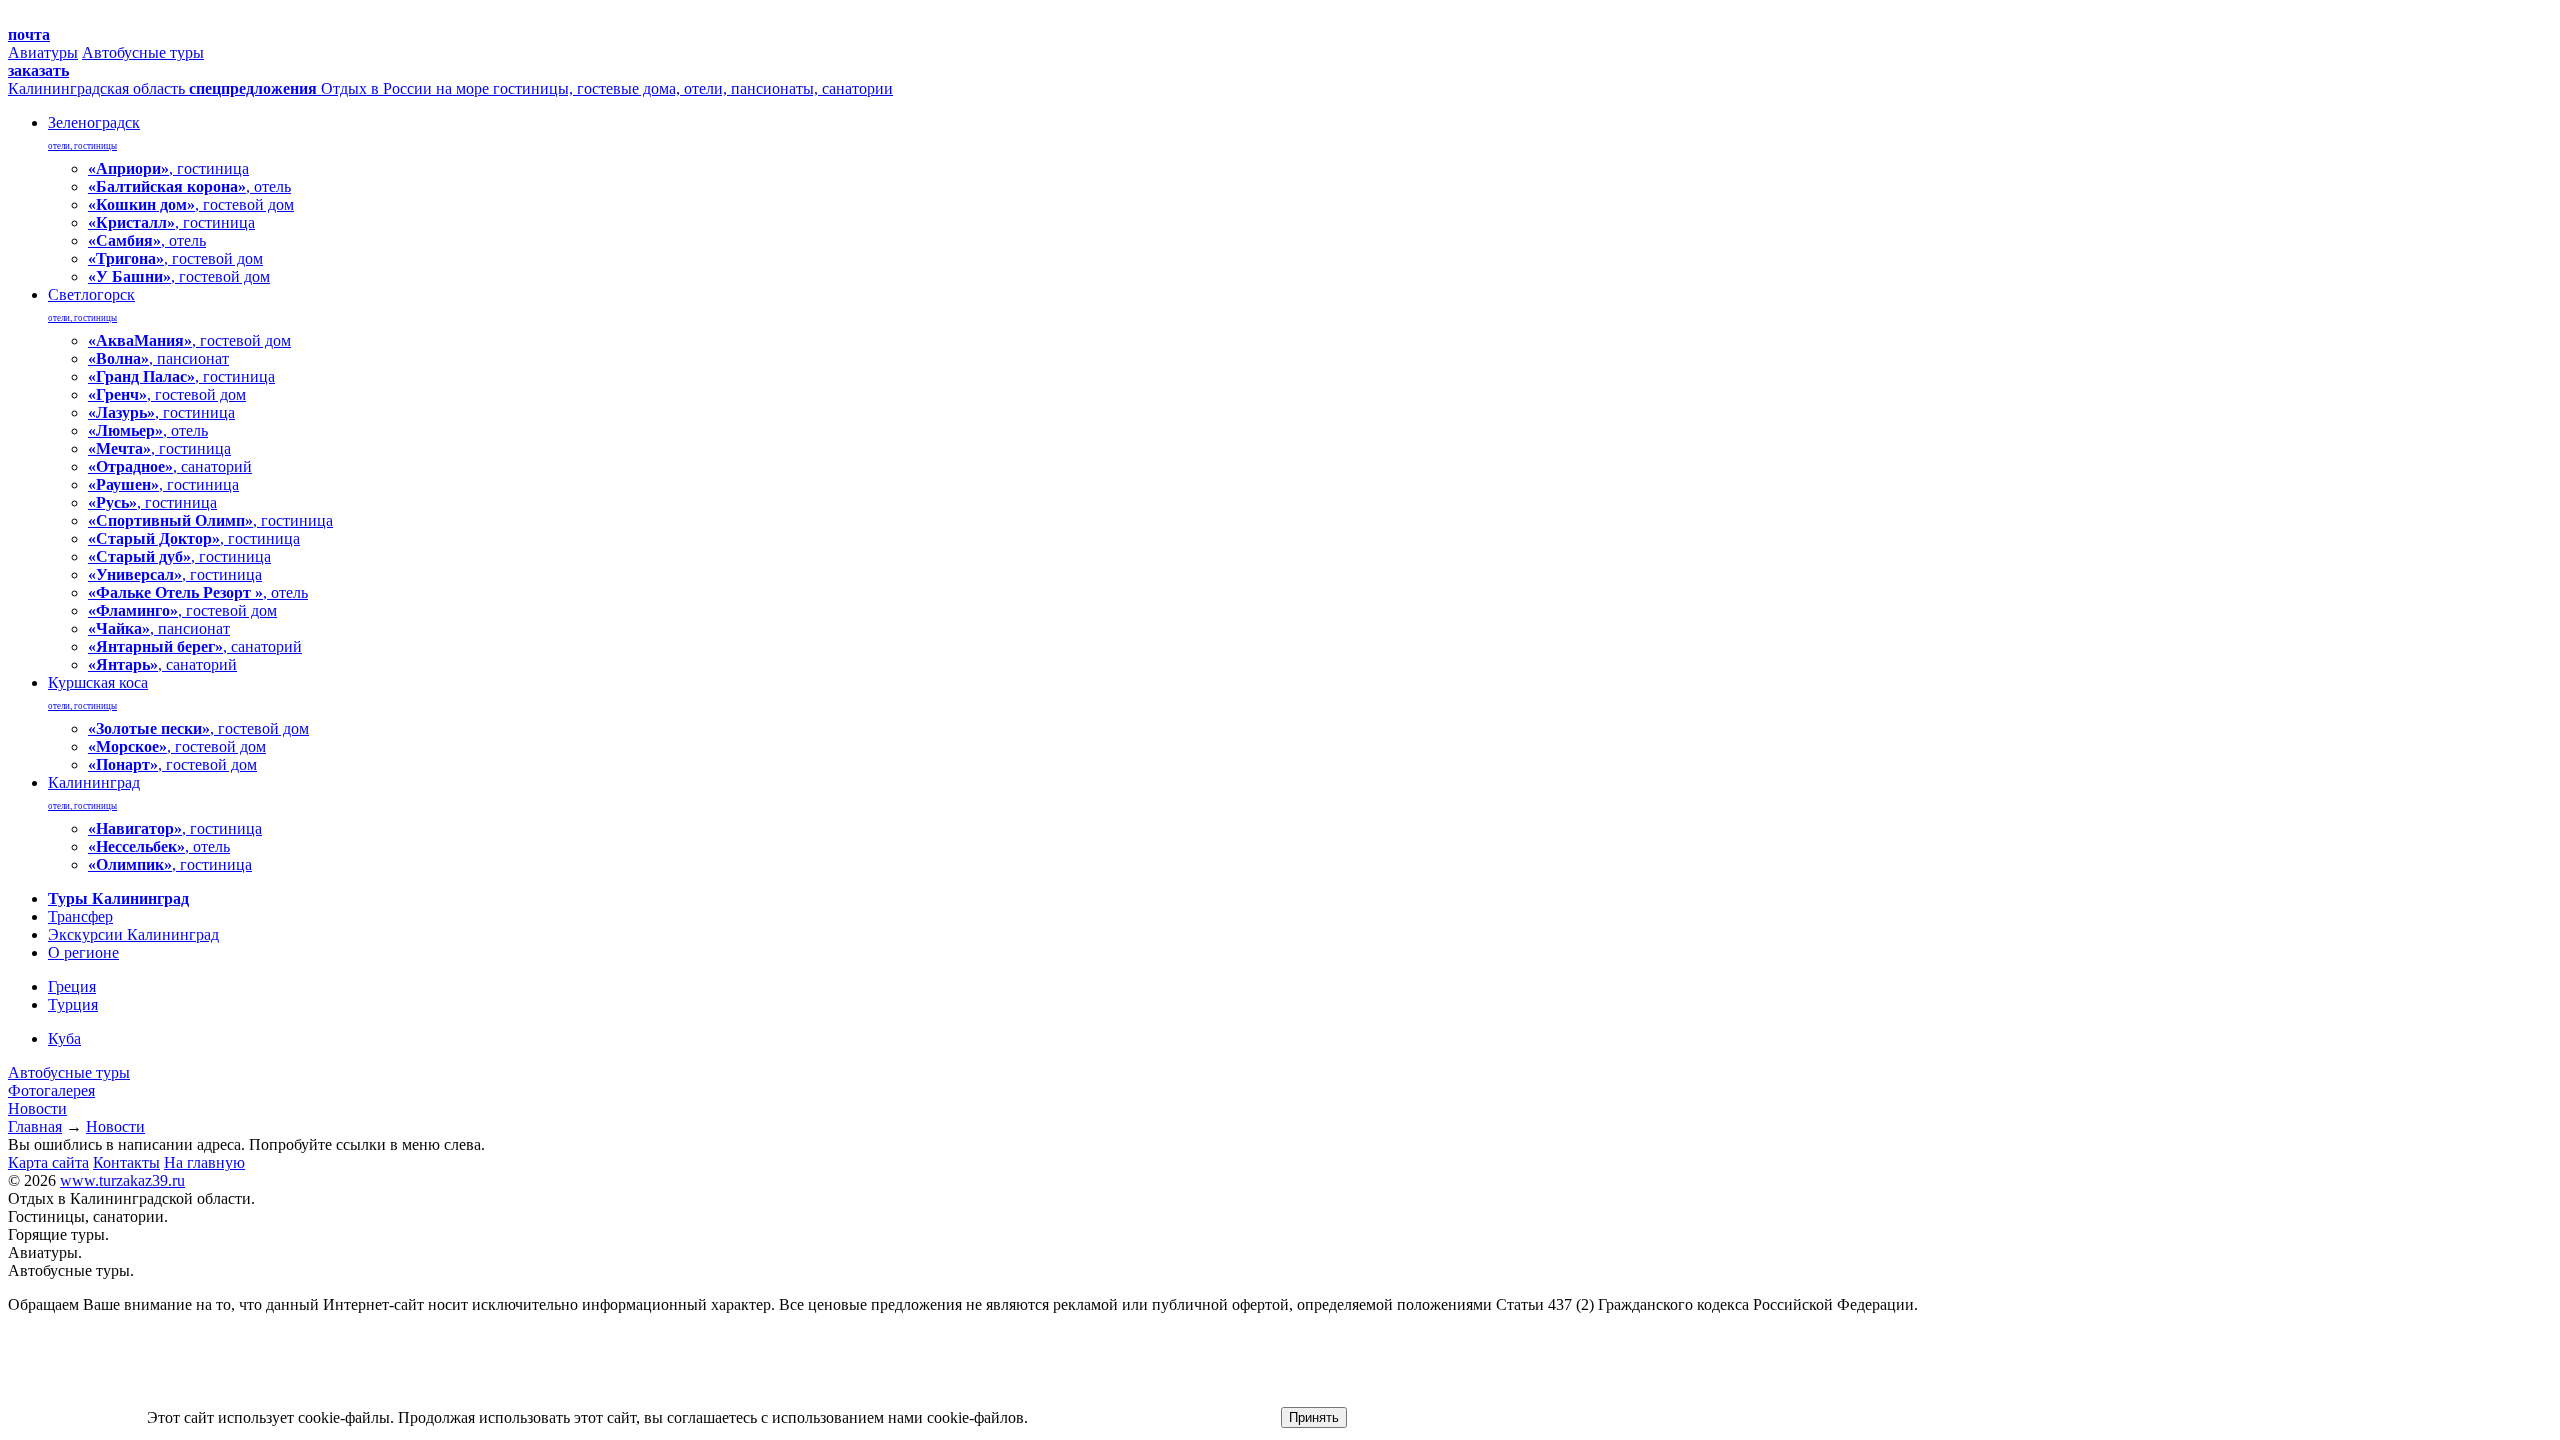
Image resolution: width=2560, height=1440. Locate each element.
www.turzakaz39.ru (122, 1180)
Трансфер (80, 916)
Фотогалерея (51, 1090)
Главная (35, 1126)
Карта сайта (48, 1162)
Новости (37, 1108)
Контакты (126, 1162)
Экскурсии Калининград (133, 934)
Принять (1314, 1417)
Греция (72, 986)
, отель (189, 186)
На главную (204, 1162)
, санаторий (170, 466)
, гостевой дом (191, 204)
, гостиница (168, 168)
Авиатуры (43, 52)
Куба (64, 1038)
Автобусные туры (143, 52)
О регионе (83, 952)
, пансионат (158, 358)
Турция (73, 1004)
